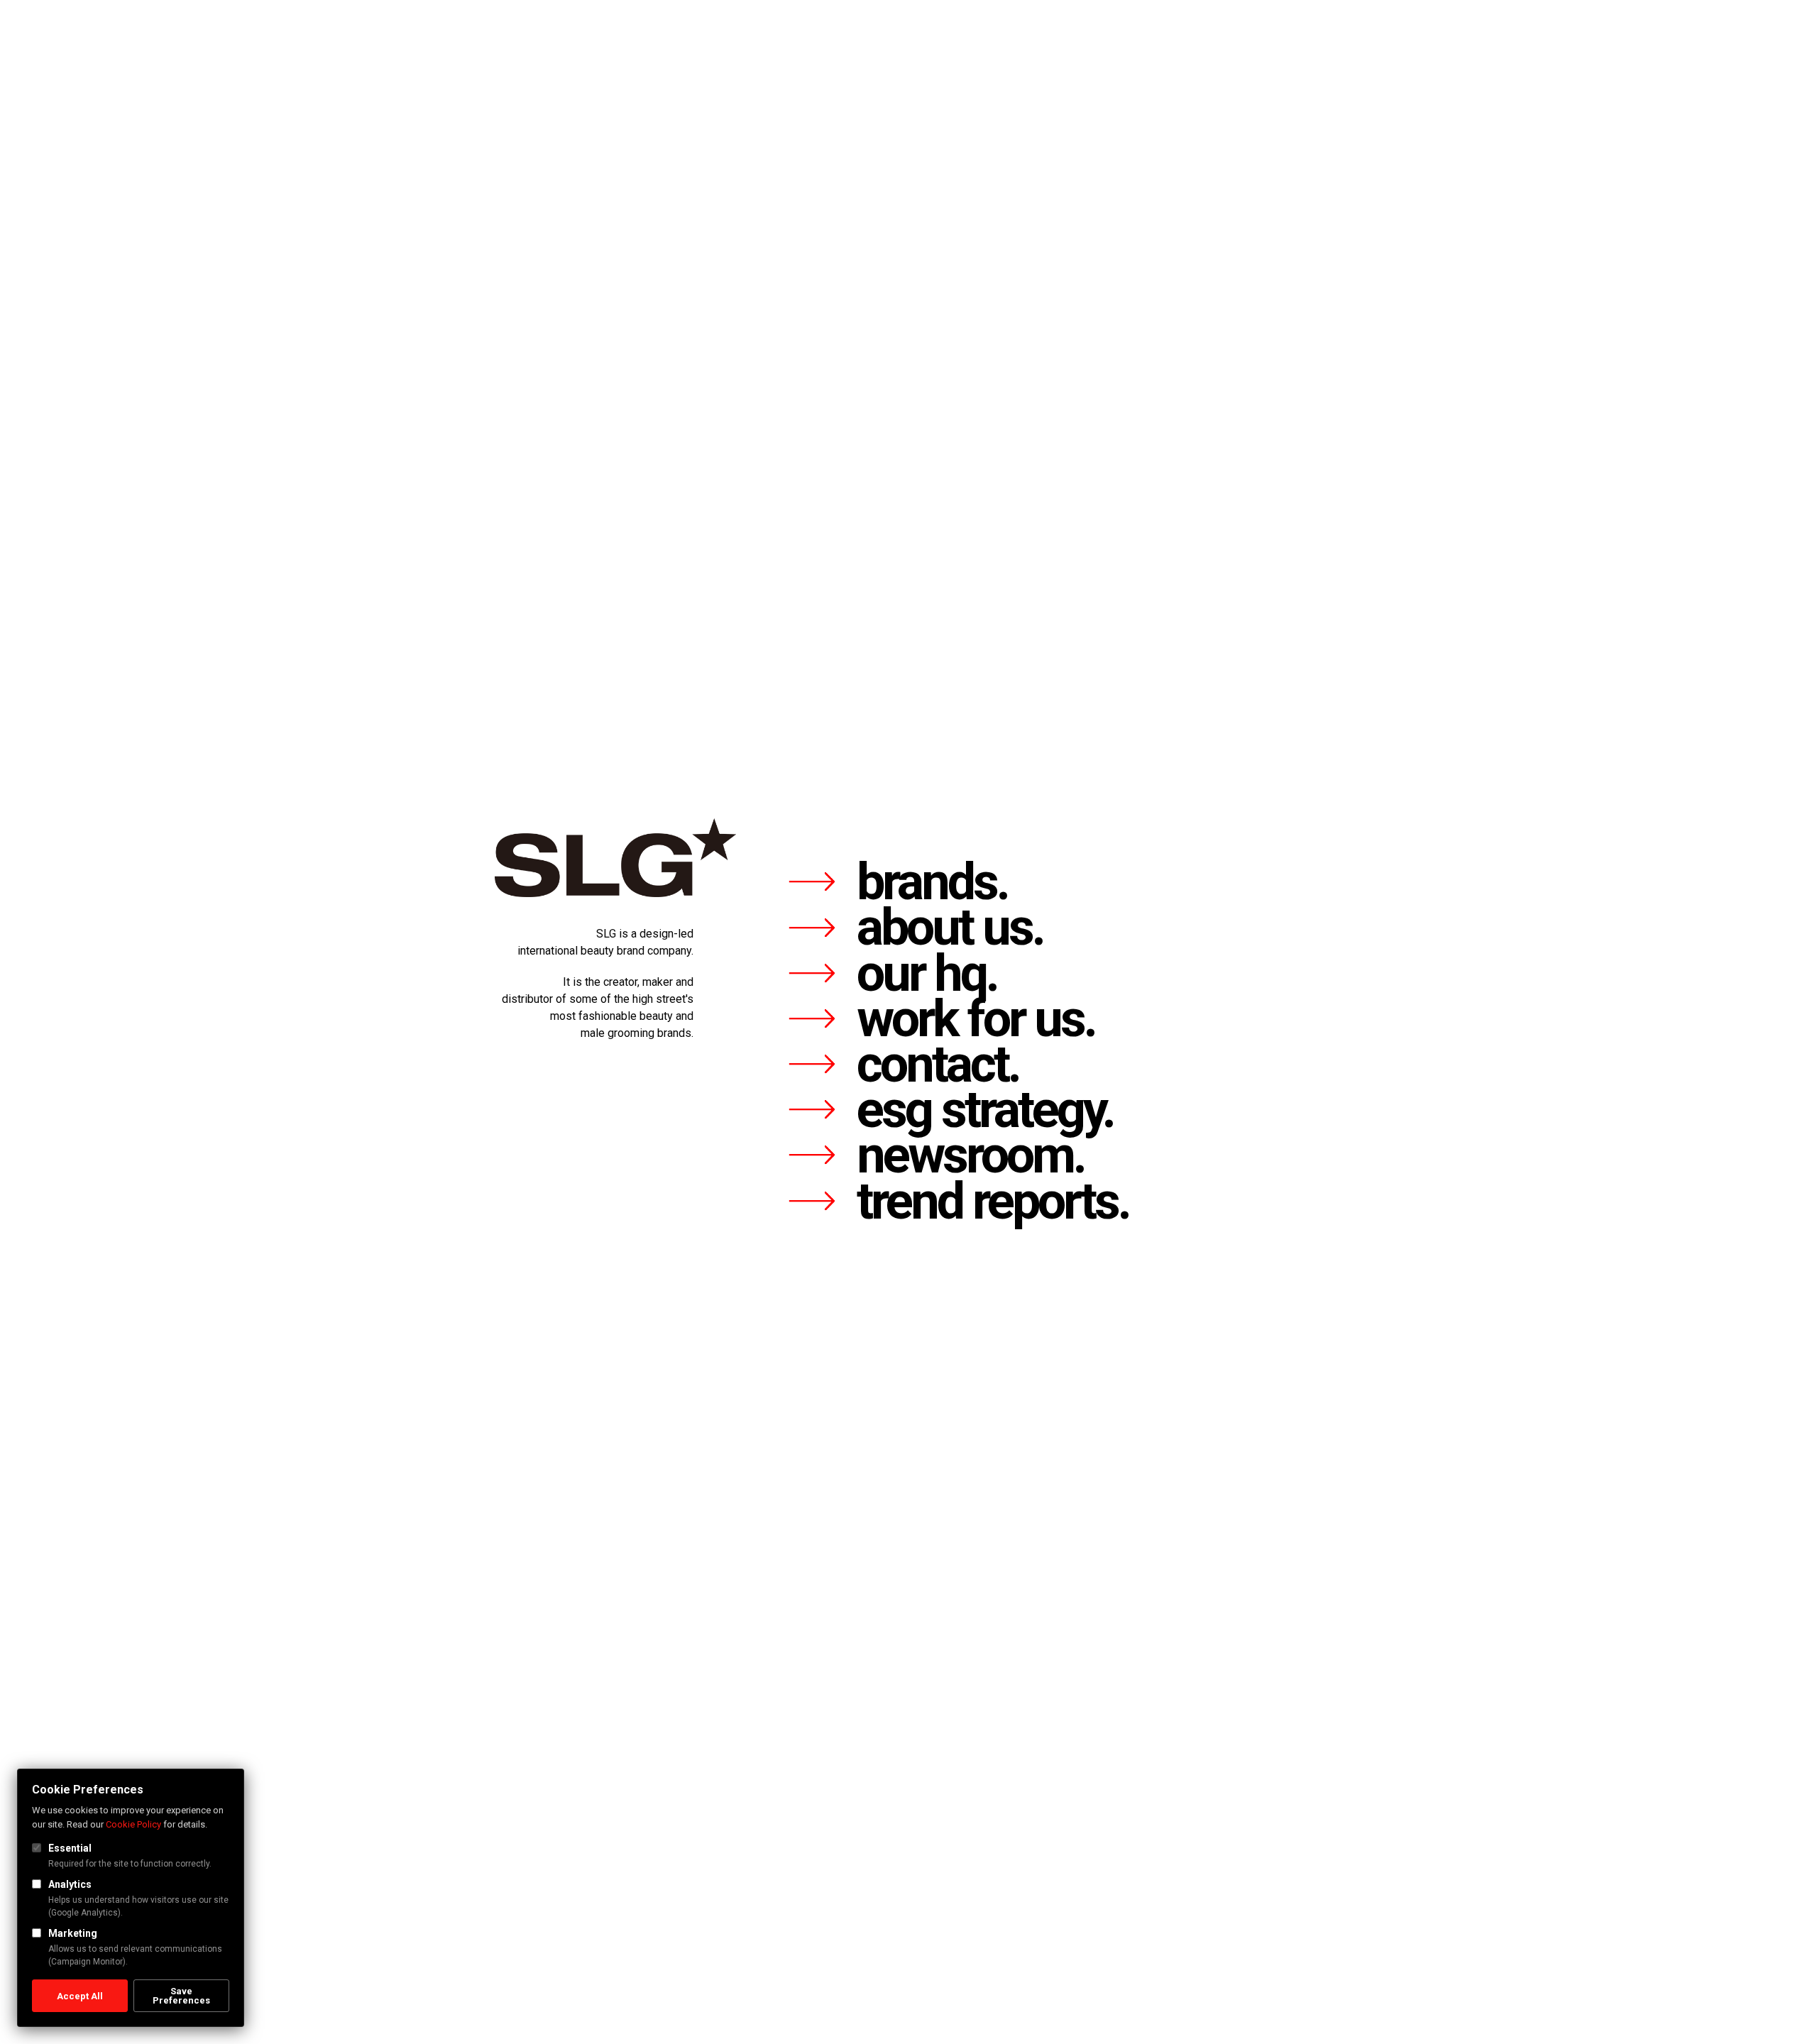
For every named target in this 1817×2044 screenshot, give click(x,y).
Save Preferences (181, 1996)
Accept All (80, 1996)
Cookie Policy (133, 1824)
